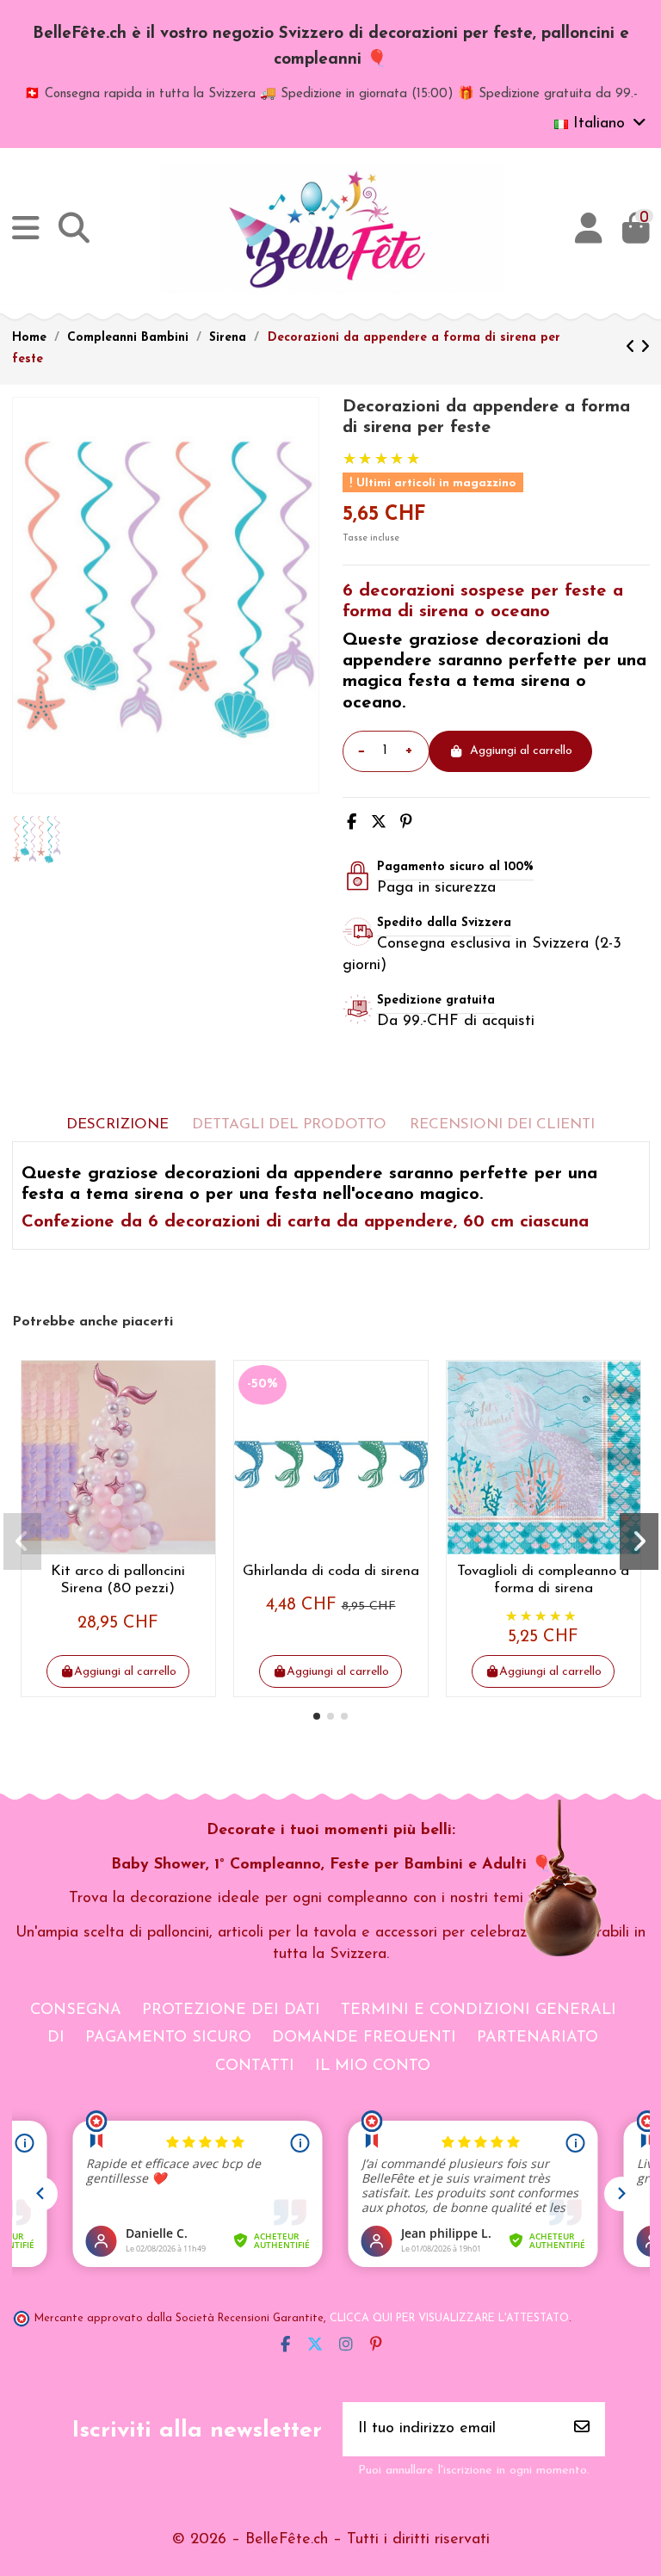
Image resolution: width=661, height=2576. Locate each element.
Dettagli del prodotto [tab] (289, 1124)
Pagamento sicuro (168, 2038)
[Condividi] (352, 824)
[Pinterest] (406, 824)
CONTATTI (255, 2066)
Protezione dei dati (231, 2011)
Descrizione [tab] (117, 1124)
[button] (317, 1716)
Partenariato (537, 2038)
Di (56, 2038)
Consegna (76, 2011)
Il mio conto (373, 2066)
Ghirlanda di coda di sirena (331, 1571)
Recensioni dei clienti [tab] (502, 1124)
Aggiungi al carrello (521, 751)
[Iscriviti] (582, 2429)
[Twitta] (379, 824)
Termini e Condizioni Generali (479, 2011)
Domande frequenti (364, 2038)
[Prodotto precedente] (633, 349)
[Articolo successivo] (645, 349)
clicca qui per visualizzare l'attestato (449, 2319)
